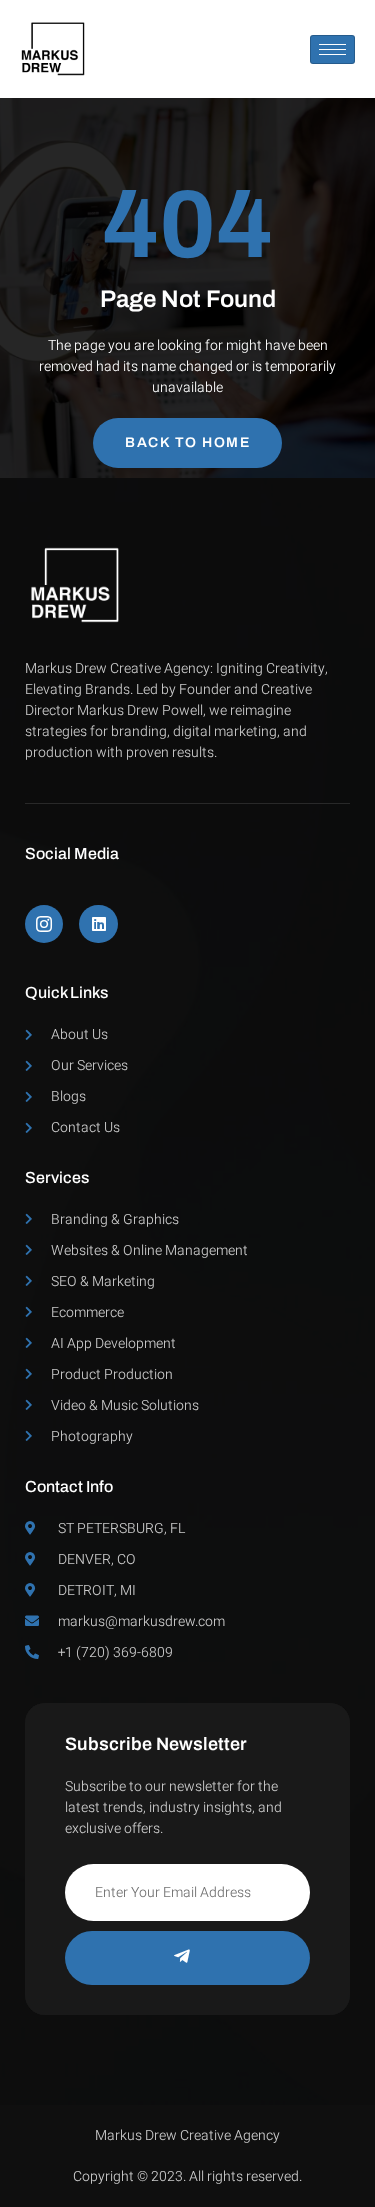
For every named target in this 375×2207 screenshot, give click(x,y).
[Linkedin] (98, 924)
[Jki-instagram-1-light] (44, 924)
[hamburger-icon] (332, 49)
